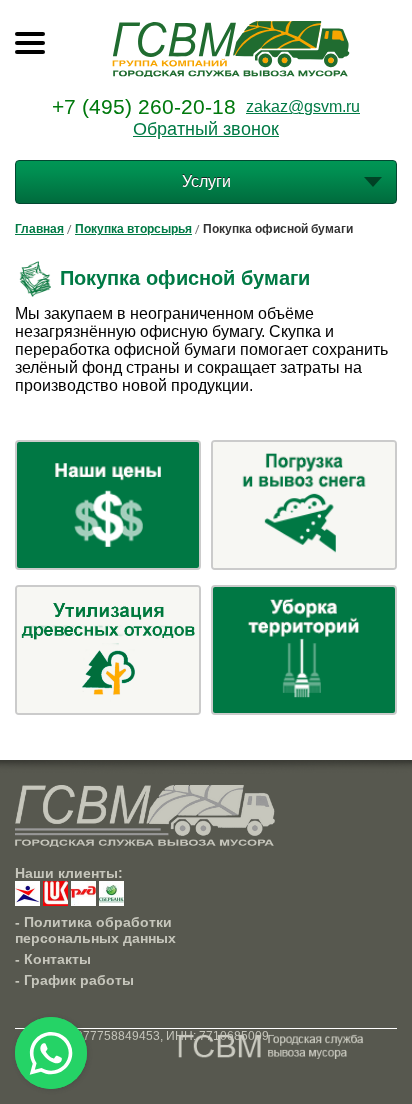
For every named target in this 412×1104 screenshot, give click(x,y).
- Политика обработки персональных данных (95, 930)
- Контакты (53, 959)
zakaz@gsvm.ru (303, 106)
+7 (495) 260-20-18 (144, 106)
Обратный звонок (206, 129)
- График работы (74, 980)
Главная (39, 229)
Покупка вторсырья (133, 229)
